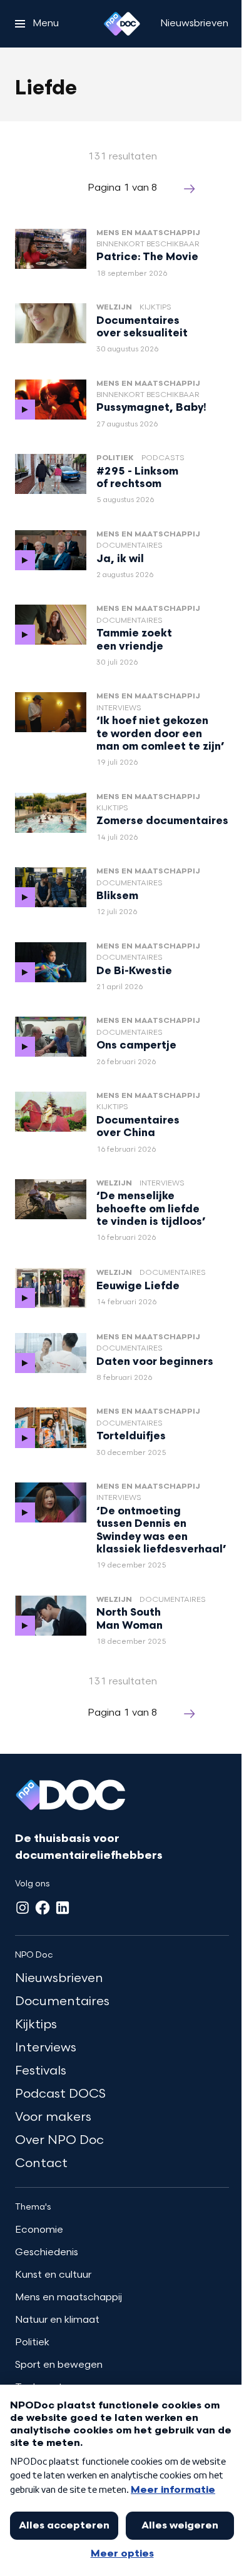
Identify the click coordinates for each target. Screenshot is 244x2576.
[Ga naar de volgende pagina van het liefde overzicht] (190, 189)
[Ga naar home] (122, 24)
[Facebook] (43, 1908)
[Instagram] (23, 1908)
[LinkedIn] (63, 1908)
